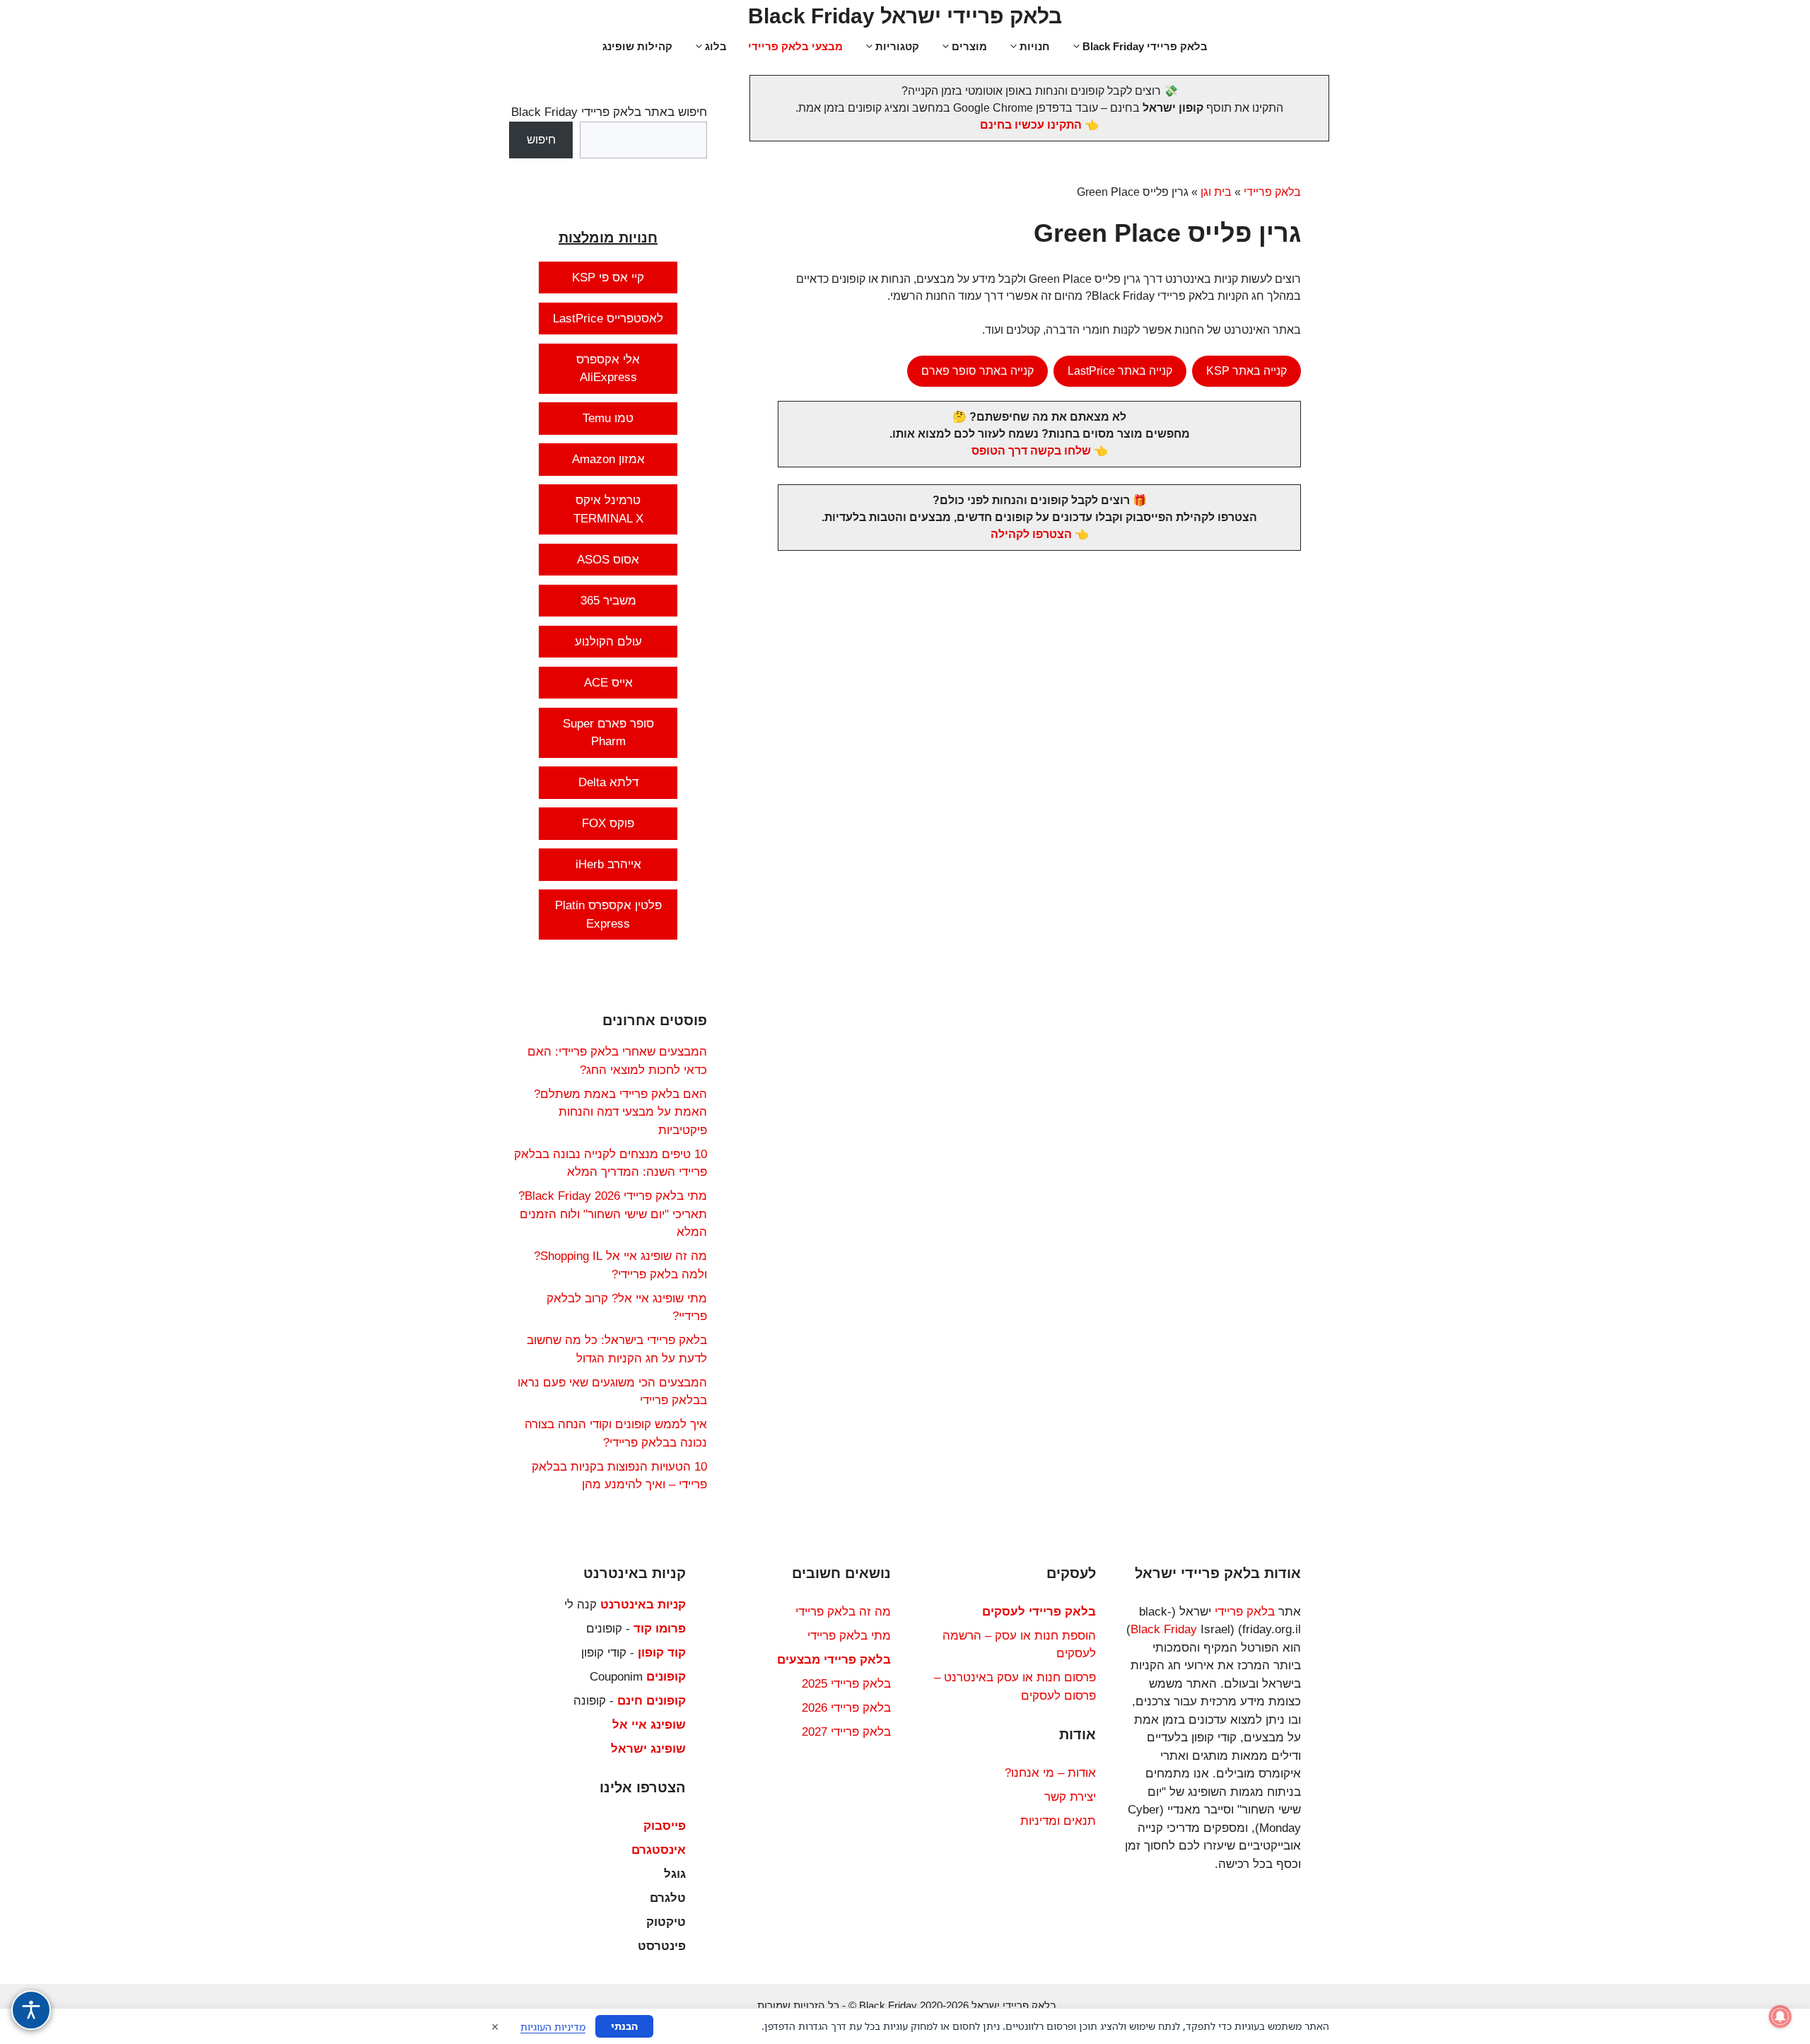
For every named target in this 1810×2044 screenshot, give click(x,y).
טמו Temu (608, 418)
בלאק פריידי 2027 (846, 1732)
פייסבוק (665, 1826)
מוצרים (969, 46)
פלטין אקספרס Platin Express (608, 915)
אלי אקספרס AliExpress (608, 369)
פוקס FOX (608, 823)
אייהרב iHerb (608, 864)
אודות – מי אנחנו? (1050, 1773)
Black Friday (1164, 1629)
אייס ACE (608, 683)
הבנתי (624, 2026)
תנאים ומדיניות (1058, 1821)
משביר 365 (608, 601)
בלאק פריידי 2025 (846, 1684)
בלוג (716, 46)
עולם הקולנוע (608, 642)
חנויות (1035, 46)
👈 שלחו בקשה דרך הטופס (1040, 451)
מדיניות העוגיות (553, 2027)
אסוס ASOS (608, 560)
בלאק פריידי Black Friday (1145, 46)
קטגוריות (897, 46)
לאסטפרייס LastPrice (608, 319)
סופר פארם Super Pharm (608, 733)
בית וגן (1216, 192)
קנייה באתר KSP (1246, 371)
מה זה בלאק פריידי (843, 1612)
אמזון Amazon (608, 459)
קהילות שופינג (637, 46)
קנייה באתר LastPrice (1120, 371)
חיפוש (541, 140)
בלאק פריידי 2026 (846, 1708)
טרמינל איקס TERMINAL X (608, 509)
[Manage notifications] (1780, 2016)
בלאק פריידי (1272, 192)
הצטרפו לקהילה (1031, 534)
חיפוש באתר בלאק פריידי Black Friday (609, 112)
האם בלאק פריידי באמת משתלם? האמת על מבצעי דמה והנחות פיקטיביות (620, 1112)
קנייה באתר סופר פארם (977, 371)
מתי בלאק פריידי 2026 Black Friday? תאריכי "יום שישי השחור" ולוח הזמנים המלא (613, 1214)
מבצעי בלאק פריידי (795, 46)
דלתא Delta (608, 782)
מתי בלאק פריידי (849, 1636)
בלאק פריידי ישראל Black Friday (905, 16)
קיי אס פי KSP (608, 278)
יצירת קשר (1070, 1797)
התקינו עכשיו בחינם (1031, 125)
